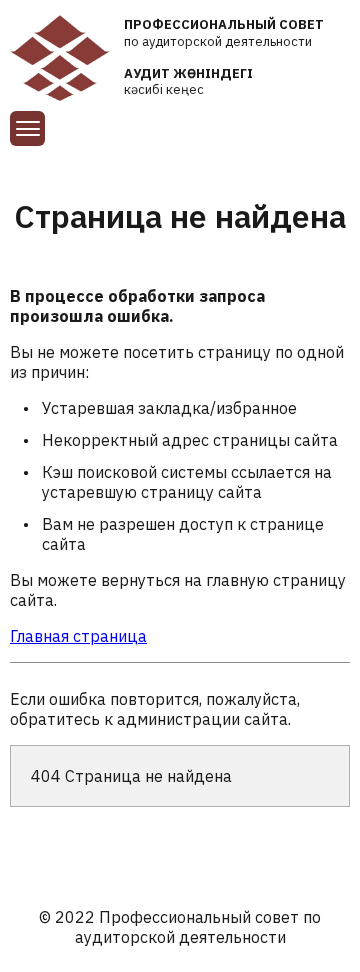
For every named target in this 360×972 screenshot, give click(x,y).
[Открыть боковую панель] (27, 128)
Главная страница (78, 636)
